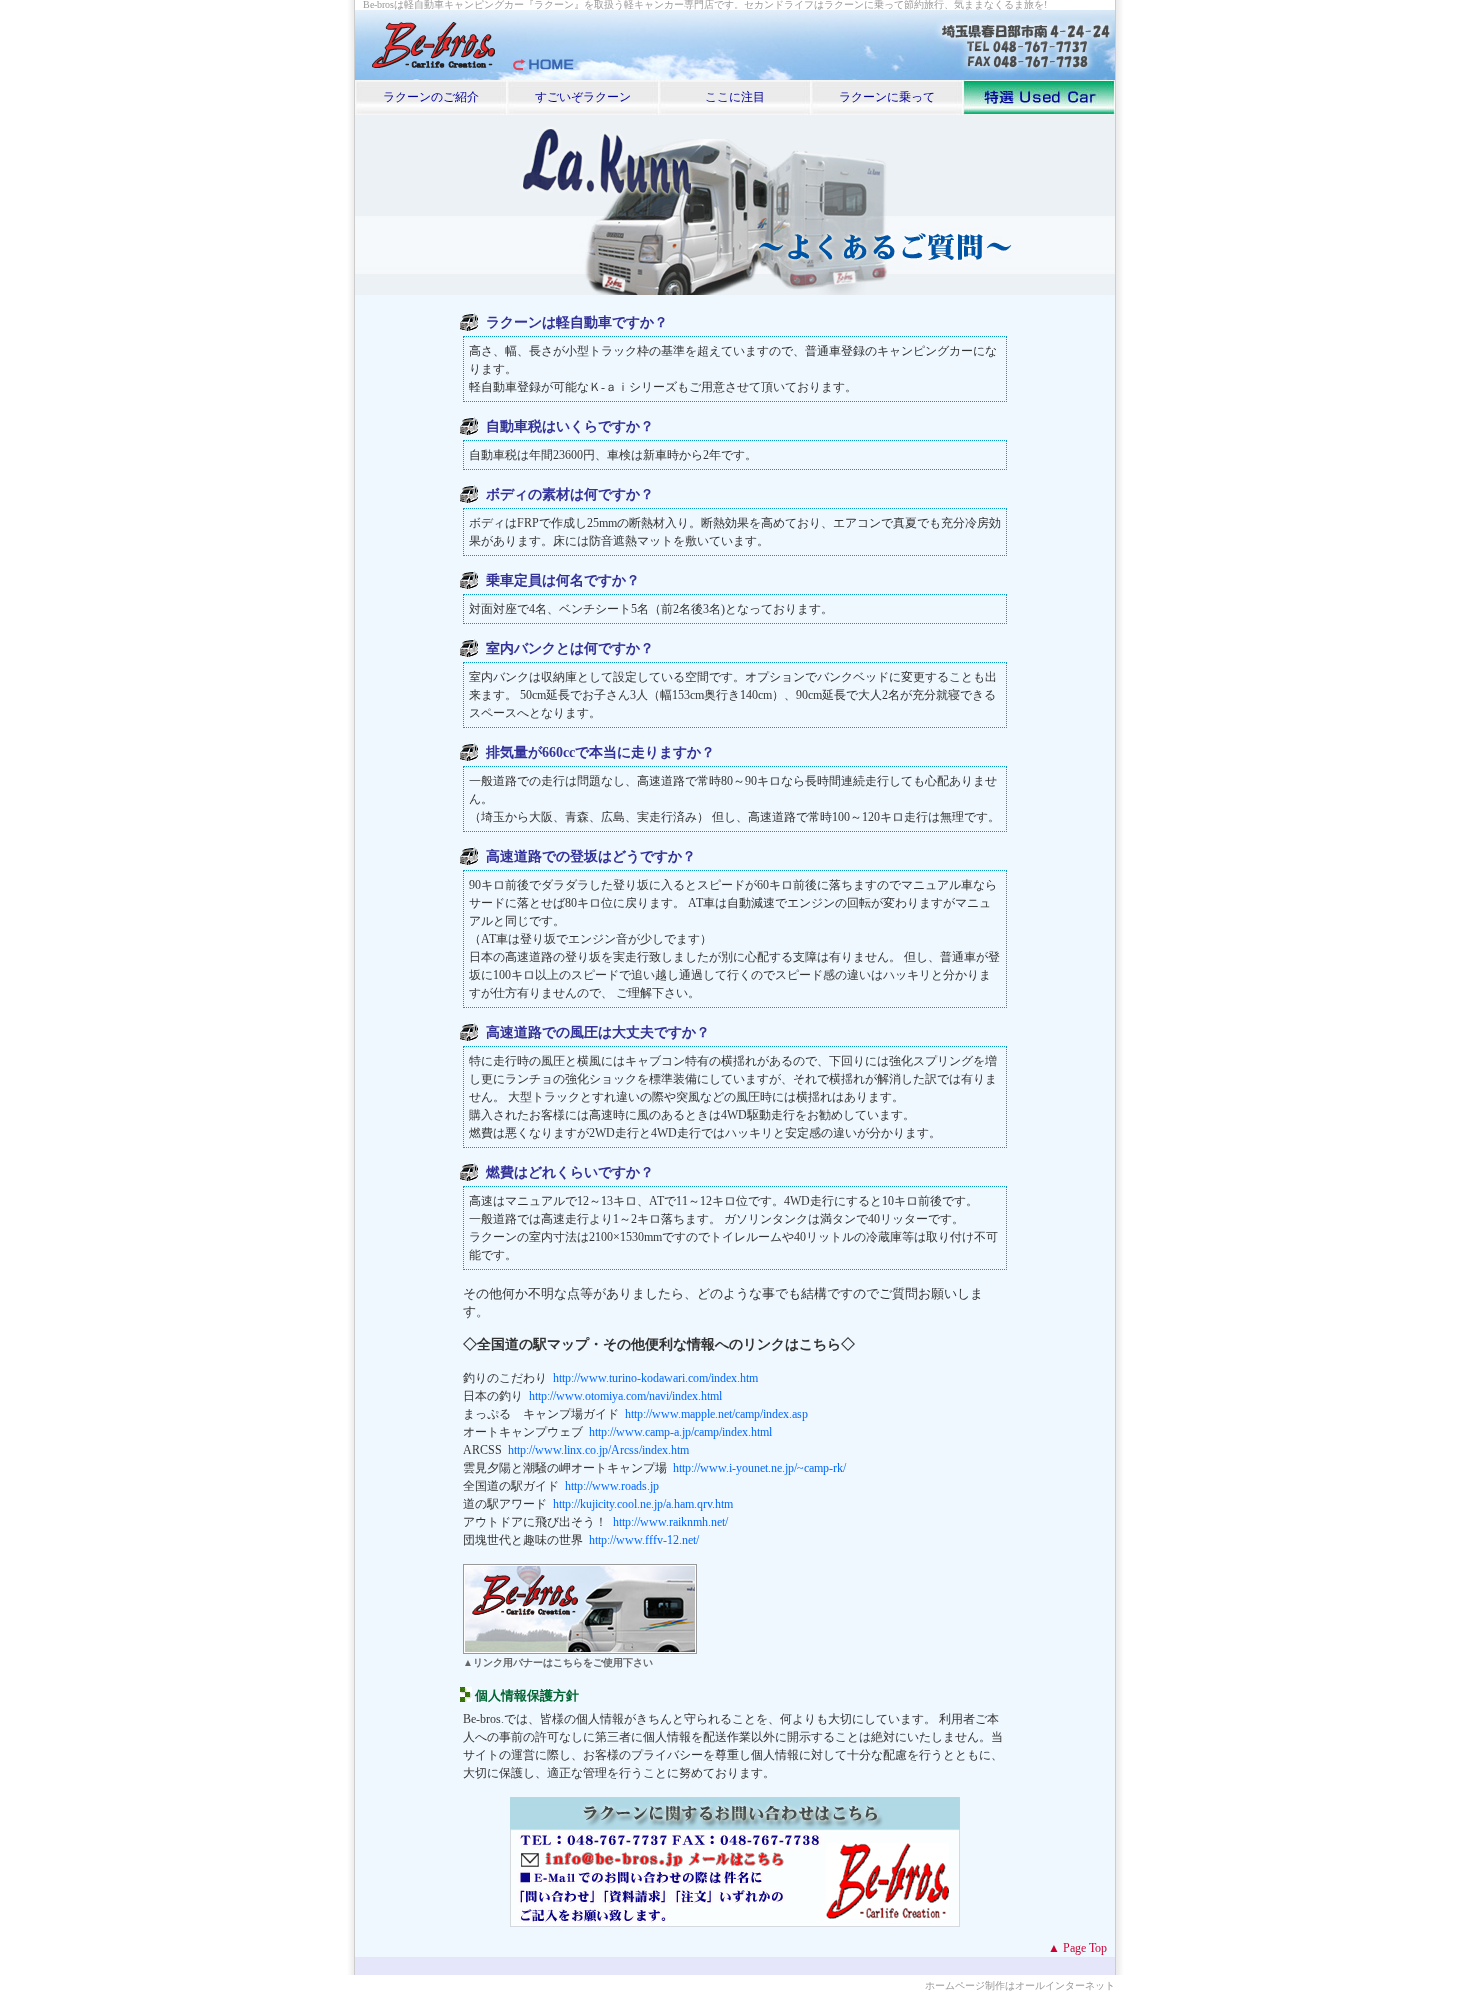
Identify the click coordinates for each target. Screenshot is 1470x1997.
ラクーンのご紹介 (431, 97)
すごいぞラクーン (583, 97)
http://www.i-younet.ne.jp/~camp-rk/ (759, 1468)
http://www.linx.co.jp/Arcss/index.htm (598, 1450)
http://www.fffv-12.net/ (644, 1540)
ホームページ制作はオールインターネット (1020, 1985)
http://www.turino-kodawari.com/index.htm (655, 1378)
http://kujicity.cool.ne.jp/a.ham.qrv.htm (643, 1504)
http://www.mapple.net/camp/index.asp (716, 1414)
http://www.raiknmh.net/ (670, 1522)
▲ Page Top (1077, 1948)
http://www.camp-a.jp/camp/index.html (680, 1432)
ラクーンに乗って (887, 97)
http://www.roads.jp (612, 1486)
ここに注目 (735, 97)
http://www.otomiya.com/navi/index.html (625, 1396)
